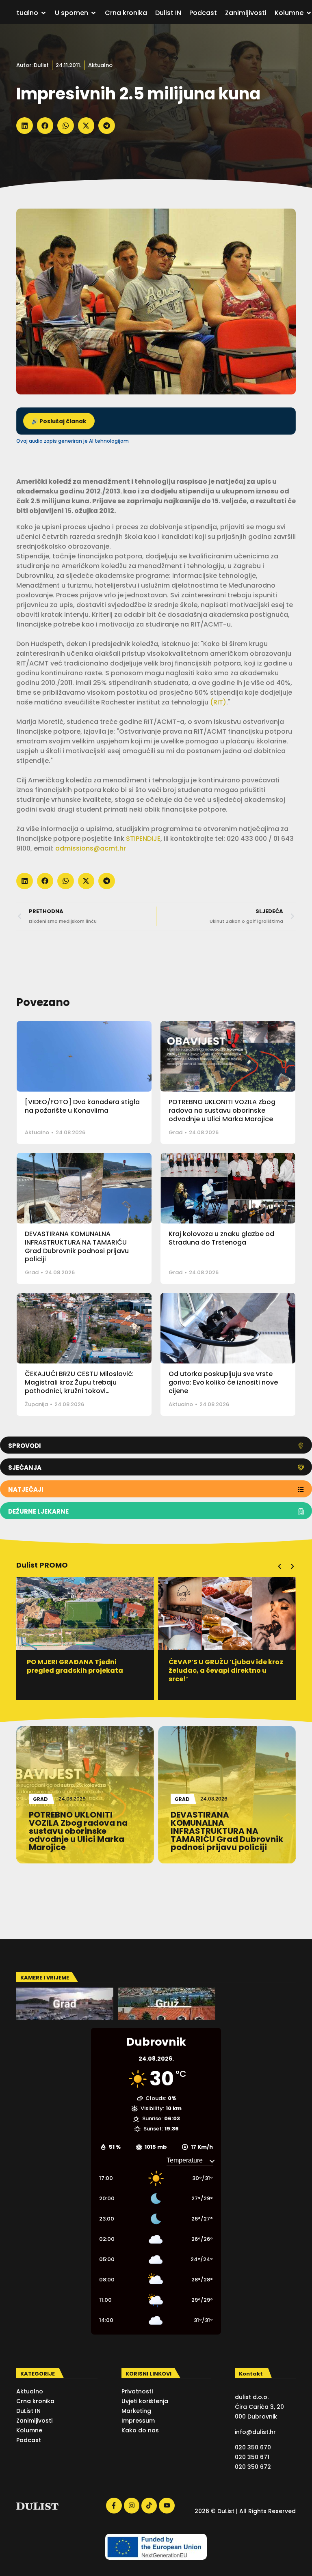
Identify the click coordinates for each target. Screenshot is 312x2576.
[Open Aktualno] (43, 13)
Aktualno (100, 65)
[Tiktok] (149, 2505)
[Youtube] (167, 2505)
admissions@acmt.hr (91, 848)
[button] (25, 126)
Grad (175, 1132)
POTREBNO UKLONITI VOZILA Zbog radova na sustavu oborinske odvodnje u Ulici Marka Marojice (222, 1110)
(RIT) (218, 702)
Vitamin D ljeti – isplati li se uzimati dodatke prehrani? (216, 1666)
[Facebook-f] (114, 2505)
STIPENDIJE (143, 839)
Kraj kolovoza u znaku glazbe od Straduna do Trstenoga (221, 1238)
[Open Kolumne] (309, 13)
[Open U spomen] (93, 13)
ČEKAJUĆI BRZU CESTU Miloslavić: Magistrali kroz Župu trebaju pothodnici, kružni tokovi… (79, 1382)
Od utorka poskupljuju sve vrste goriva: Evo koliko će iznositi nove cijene (223, 1382)
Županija (36, 1404)
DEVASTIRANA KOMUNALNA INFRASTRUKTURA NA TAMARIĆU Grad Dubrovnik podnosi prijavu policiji (77, 1246)
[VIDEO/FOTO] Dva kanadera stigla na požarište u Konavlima (82, 1106)
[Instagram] (132, 2505)
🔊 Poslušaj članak (59, 421)
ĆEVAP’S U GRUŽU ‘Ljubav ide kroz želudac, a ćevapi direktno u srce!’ (84, 1670)
